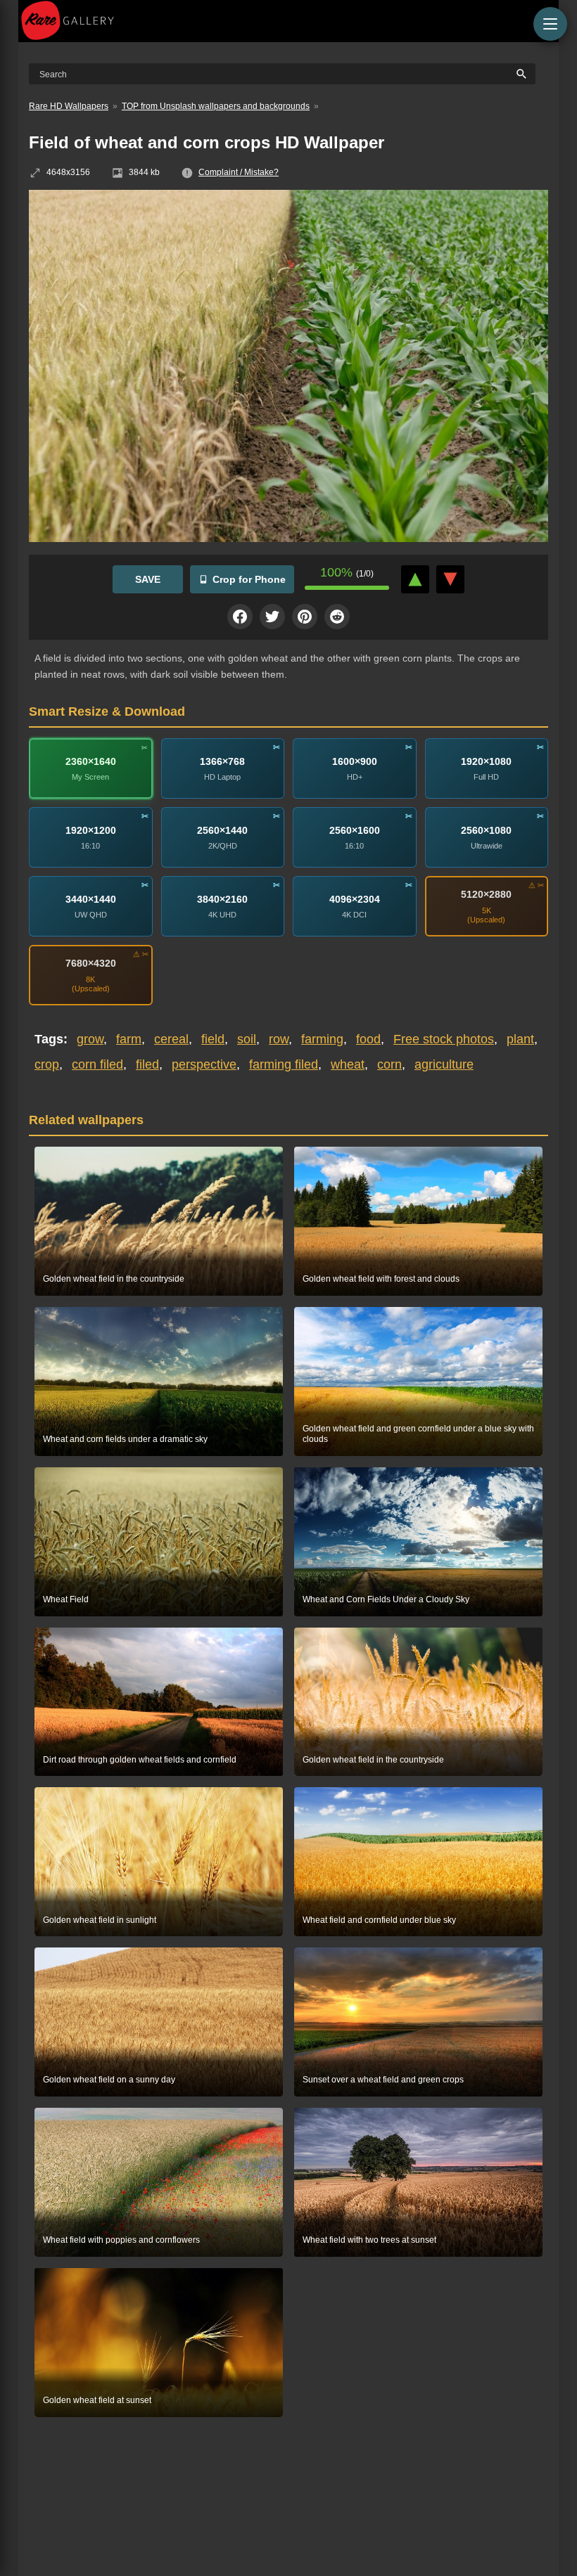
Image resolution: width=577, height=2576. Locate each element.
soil (247, 1039)
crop (47, 1064)
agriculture (444, 1064)
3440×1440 (91, 899)
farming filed (284, 1064)
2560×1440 (222, 830)
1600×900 (355, 761)
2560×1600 (355, 830)
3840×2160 (222, 899)
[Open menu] (550, 24)
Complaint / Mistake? (239, 172)
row (279, 1039)
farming (322, 1039)
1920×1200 (91, 830)
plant (520, 1039)
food (368, 1039)
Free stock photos (444, 1039)
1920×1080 (486, 761)
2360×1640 (91, 761)
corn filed (97, 1064)
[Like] (415, 579)
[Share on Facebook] (240, 617)
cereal (171, 1039)
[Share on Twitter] (272, 617)
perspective (204, 1064)
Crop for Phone (249, 579)
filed (147, 1064)
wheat (348, 1064)
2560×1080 (486, 830)
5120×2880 (486, 894)
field (213, 1039)
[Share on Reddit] (337, 617)
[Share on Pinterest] (305, 617)
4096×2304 (355, 899)
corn (389, 1064)
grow (90, 1039)
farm (129, 1039)
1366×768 (222, 761)
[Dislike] (450, 579)
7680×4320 (91, 963)
